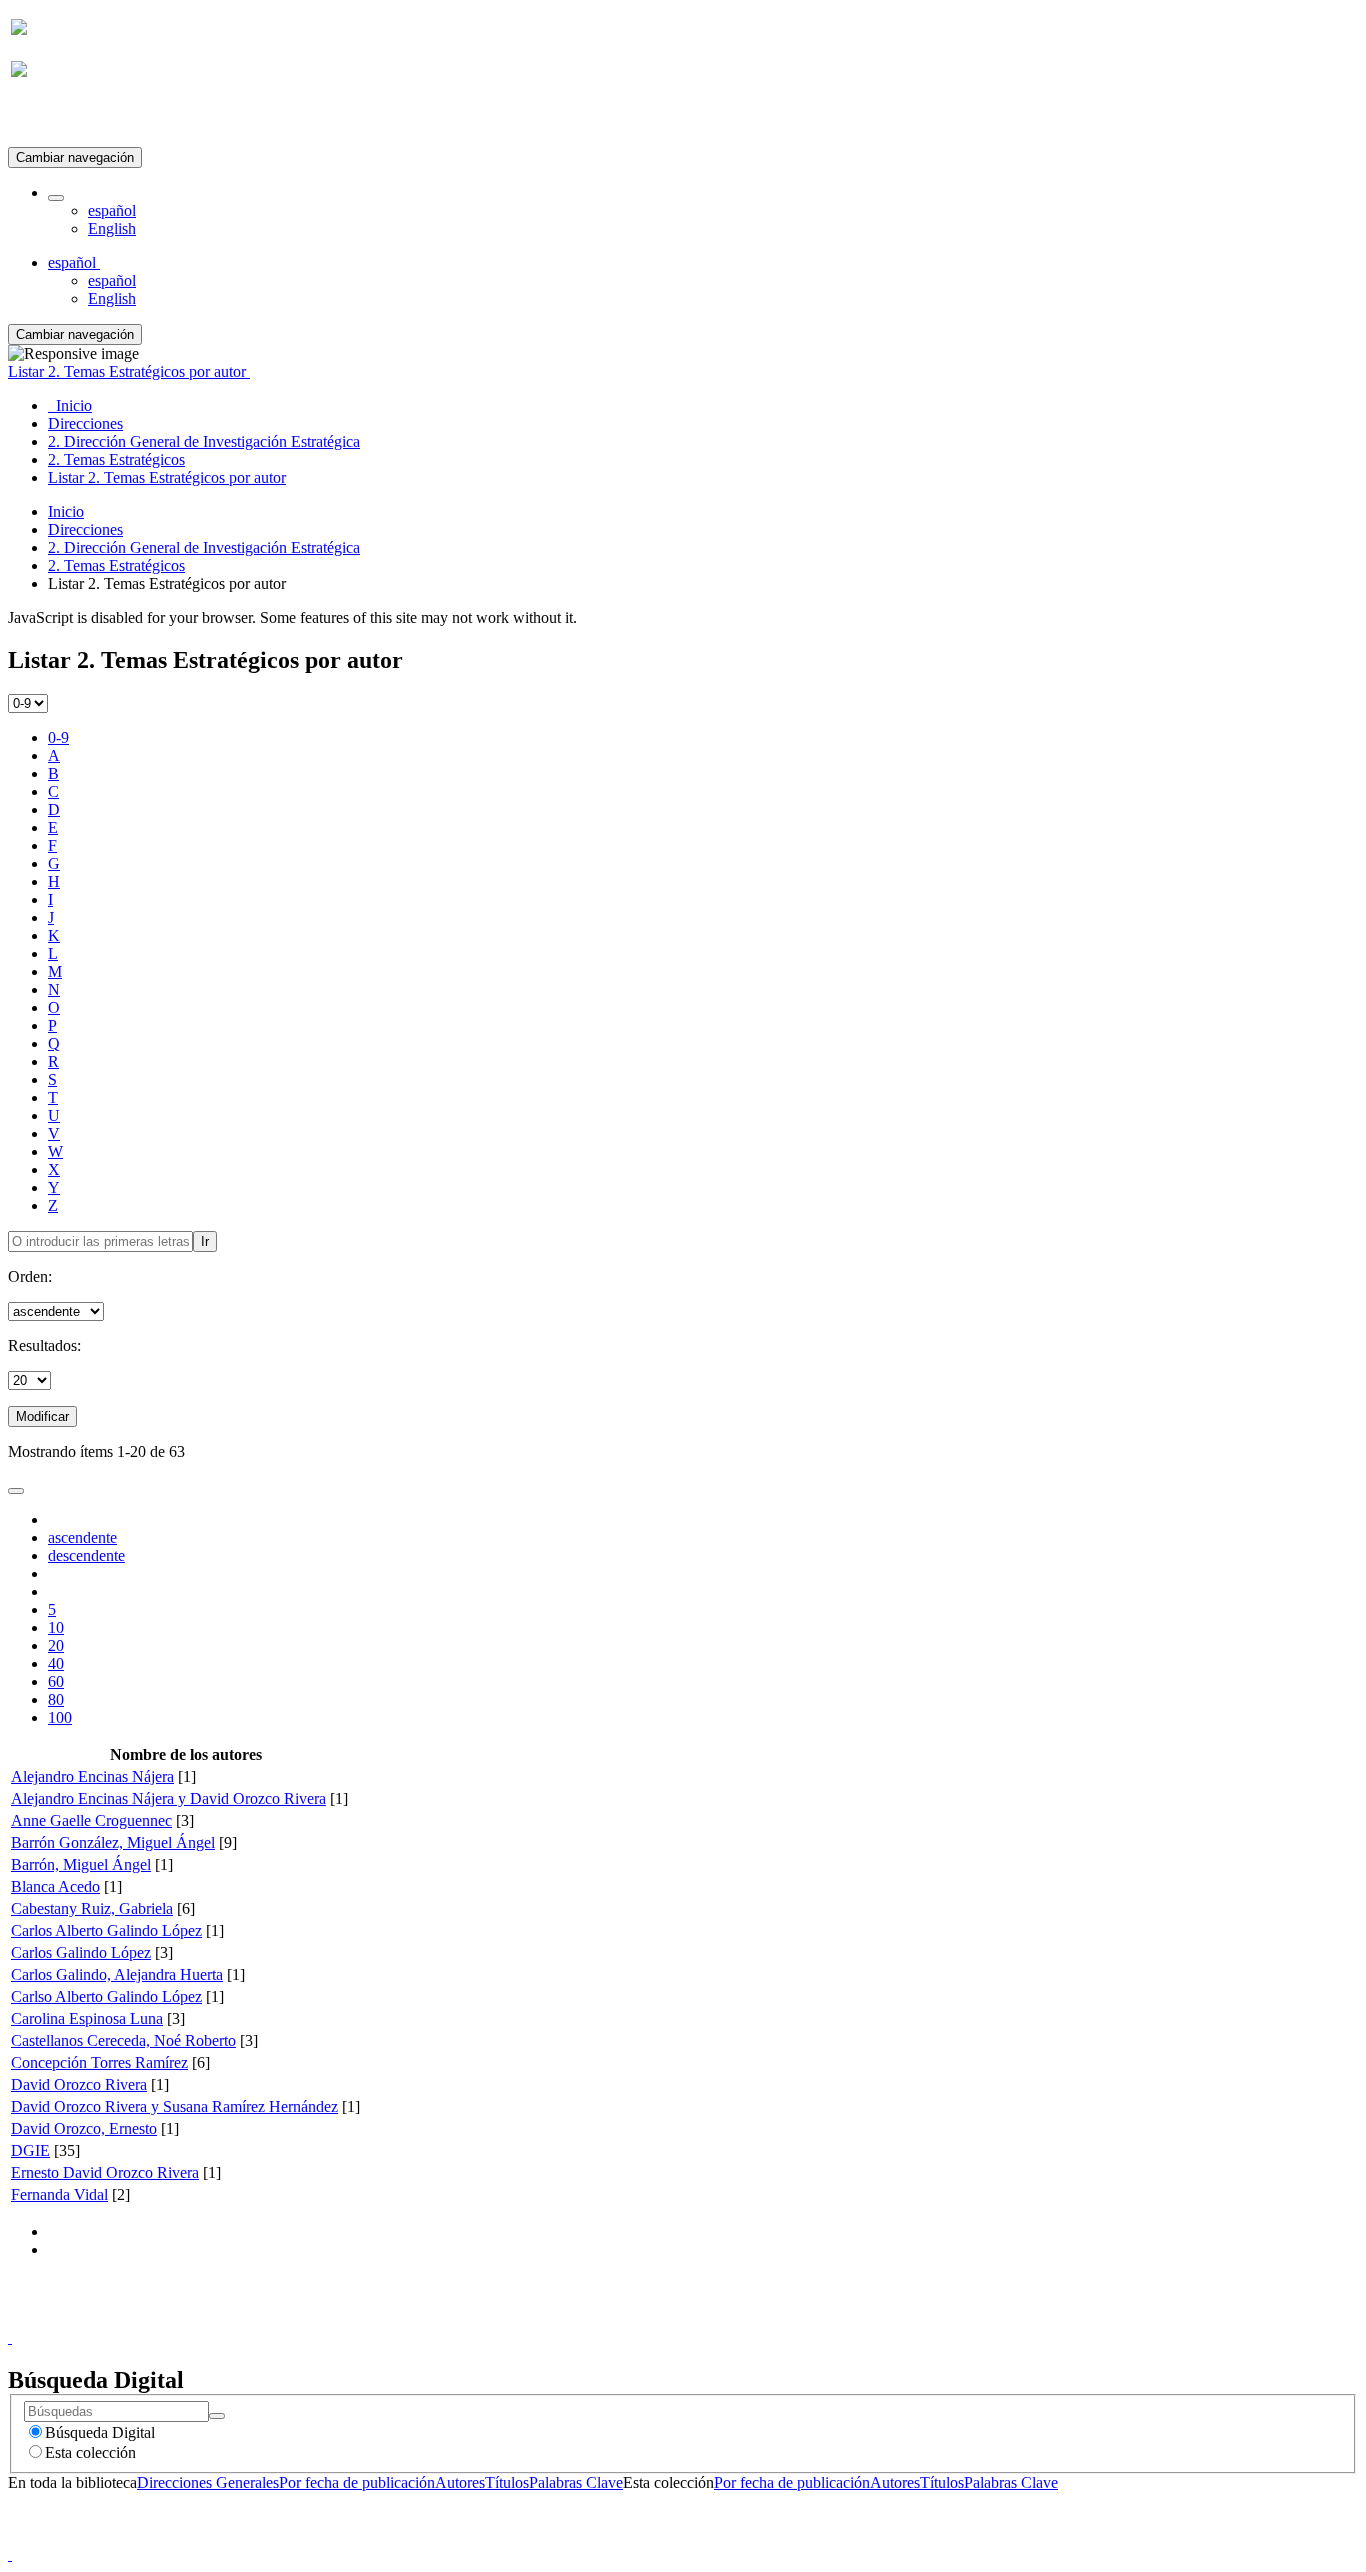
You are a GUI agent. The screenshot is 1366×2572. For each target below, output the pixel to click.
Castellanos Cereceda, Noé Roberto (123, 2040)
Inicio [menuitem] (70, 405)
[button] (56, 198)
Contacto (639, 2319)
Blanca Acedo (55, 1886)
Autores (460, 2482)
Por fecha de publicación (357, 2482)
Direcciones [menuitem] (85, 423)
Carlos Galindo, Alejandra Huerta (117, 1974)
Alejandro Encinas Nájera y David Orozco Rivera (168, 1798)
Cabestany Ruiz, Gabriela (92, 1908)
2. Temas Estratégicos (116, 565)
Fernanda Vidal (59, 2194)
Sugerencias (717, 2319)
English (112, 228)
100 (60, 1717)
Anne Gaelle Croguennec (91, 1820)
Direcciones (85, 529)
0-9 (58, 737)
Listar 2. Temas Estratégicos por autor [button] (129, 371)
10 (56, 1627)
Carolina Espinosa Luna (87, 2018)
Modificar (42, 1416)
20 (56, 1645)
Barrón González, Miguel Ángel (113, 1842)
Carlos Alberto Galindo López (106, 1930)
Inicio (66, 511)
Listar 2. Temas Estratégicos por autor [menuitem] (167, 477)
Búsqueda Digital (100, 2432)
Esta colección (90, 2452)
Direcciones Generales (208, 2482)
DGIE (30, 2150)
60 (56, 1681)
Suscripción (48, 118)
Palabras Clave (576, 2482)
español (112, 210)
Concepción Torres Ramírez (99, 2062)
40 (56, 1663)
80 (56, 1699)
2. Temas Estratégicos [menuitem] (116, 459)
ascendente (82, 1537)
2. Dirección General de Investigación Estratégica (204, 547)
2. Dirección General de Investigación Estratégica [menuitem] (204, 441)
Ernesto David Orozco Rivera (105, 2172)
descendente (86, 1555)
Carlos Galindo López (81, 1952)
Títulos (507, 2482)
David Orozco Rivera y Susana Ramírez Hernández (174, 2106)
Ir (205, 1241)
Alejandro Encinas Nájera (92, 1776)
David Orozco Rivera (79, 2084)
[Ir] (217, 2416)
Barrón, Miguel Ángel (81, 1864)
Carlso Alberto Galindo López (106, 1996)
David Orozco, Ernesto (84, 2128)
